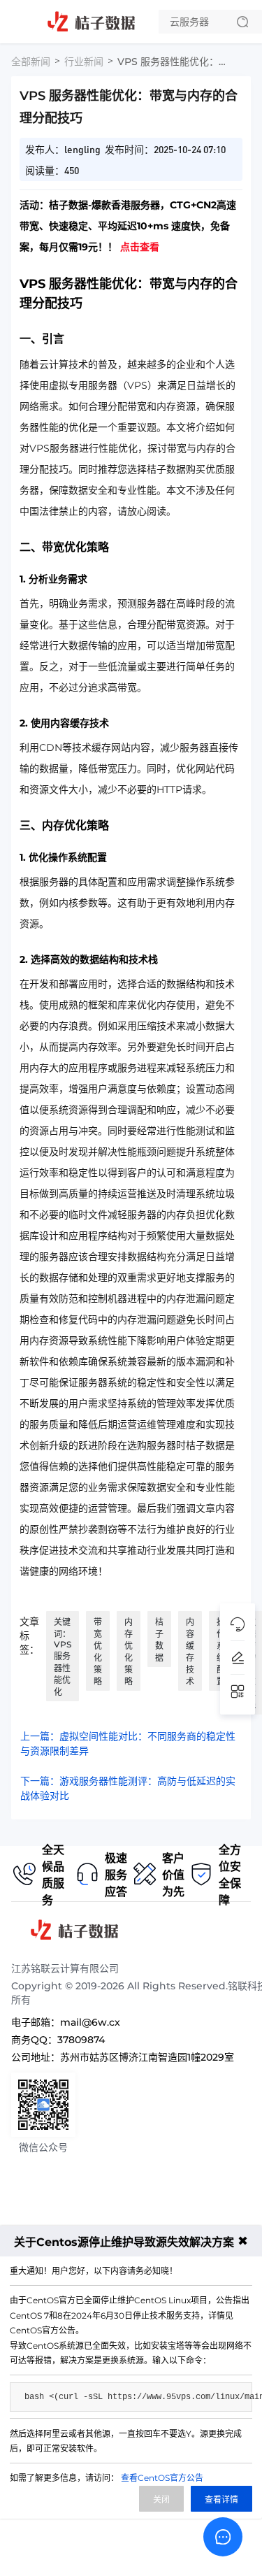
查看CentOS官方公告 (162, 2478)
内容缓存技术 (190, 1652)
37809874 (81, 2040)
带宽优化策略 (98, 1652)
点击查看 (140, 247)
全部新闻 (31, 62)
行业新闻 (84, 62)
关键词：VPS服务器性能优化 (63, 1657)
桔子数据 (159, 1640)
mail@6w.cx (90, 2022)
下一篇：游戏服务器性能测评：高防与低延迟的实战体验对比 (128, 1788)
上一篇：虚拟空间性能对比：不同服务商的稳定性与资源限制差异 (128, 1744)
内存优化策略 (129, 1652)
